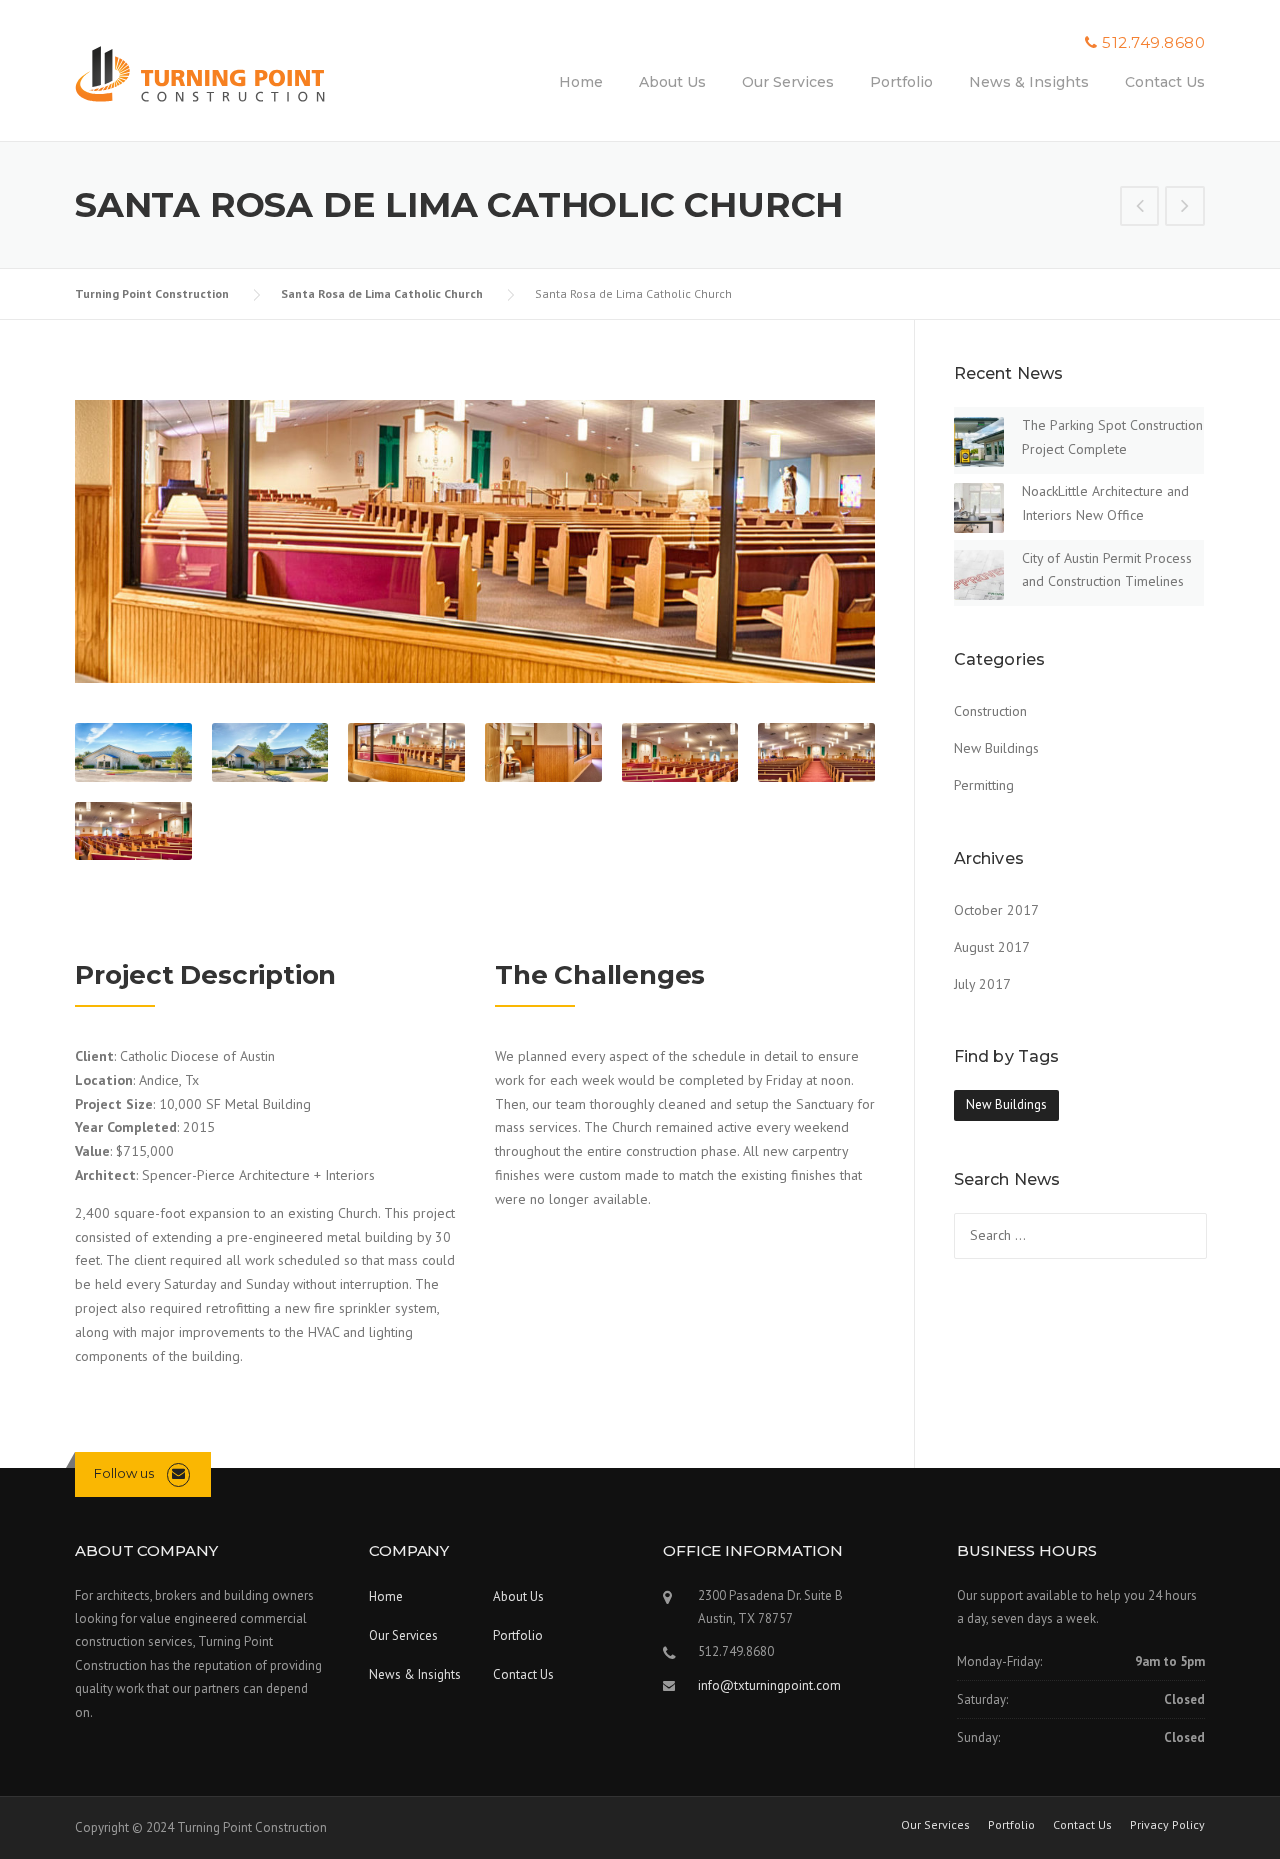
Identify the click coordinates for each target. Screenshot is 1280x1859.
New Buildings (996, 748)
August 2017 (992, 947)
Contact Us (1165, 82)
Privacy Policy (1167, 1825)
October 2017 (996, 910)
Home (581, 82)
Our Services (788, 82)
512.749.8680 (1153, 42)
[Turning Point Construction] (200, 77)
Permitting (984, 785)
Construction (990, 711)
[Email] (178, 1473)
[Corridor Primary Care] (1185, 208)
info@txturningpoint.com (769, 1685)
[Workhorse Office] (1140, 208)
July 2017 (982, 984)
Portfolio (901, 82)
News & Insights (1029, 82)
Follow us (124, 1473)
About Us (672, 82)
